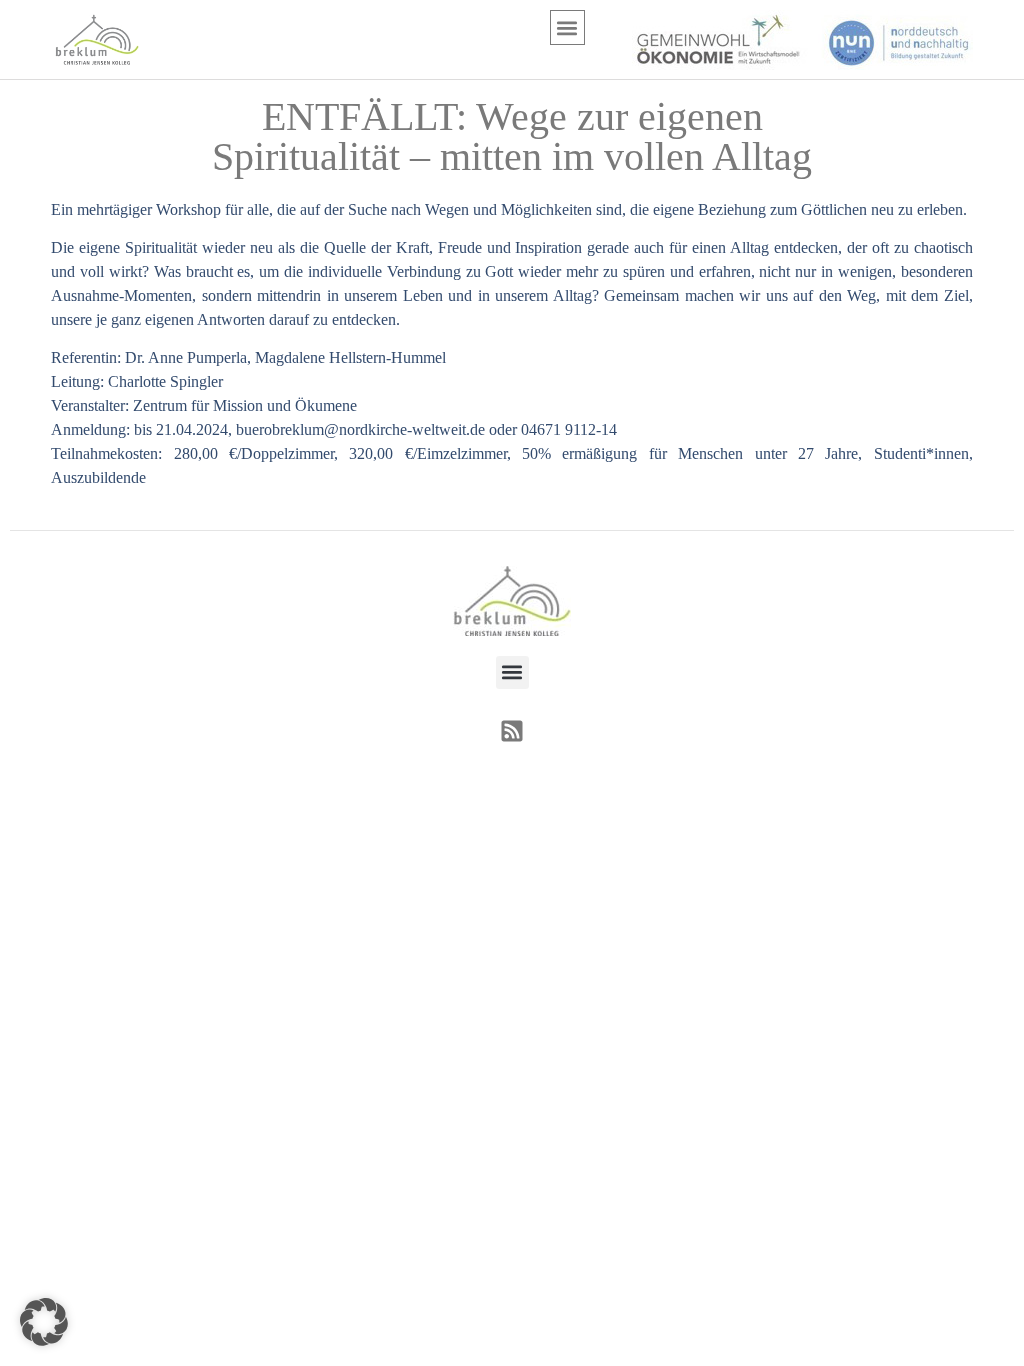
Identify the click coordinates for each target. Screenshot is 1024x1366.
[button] (567, 27)
